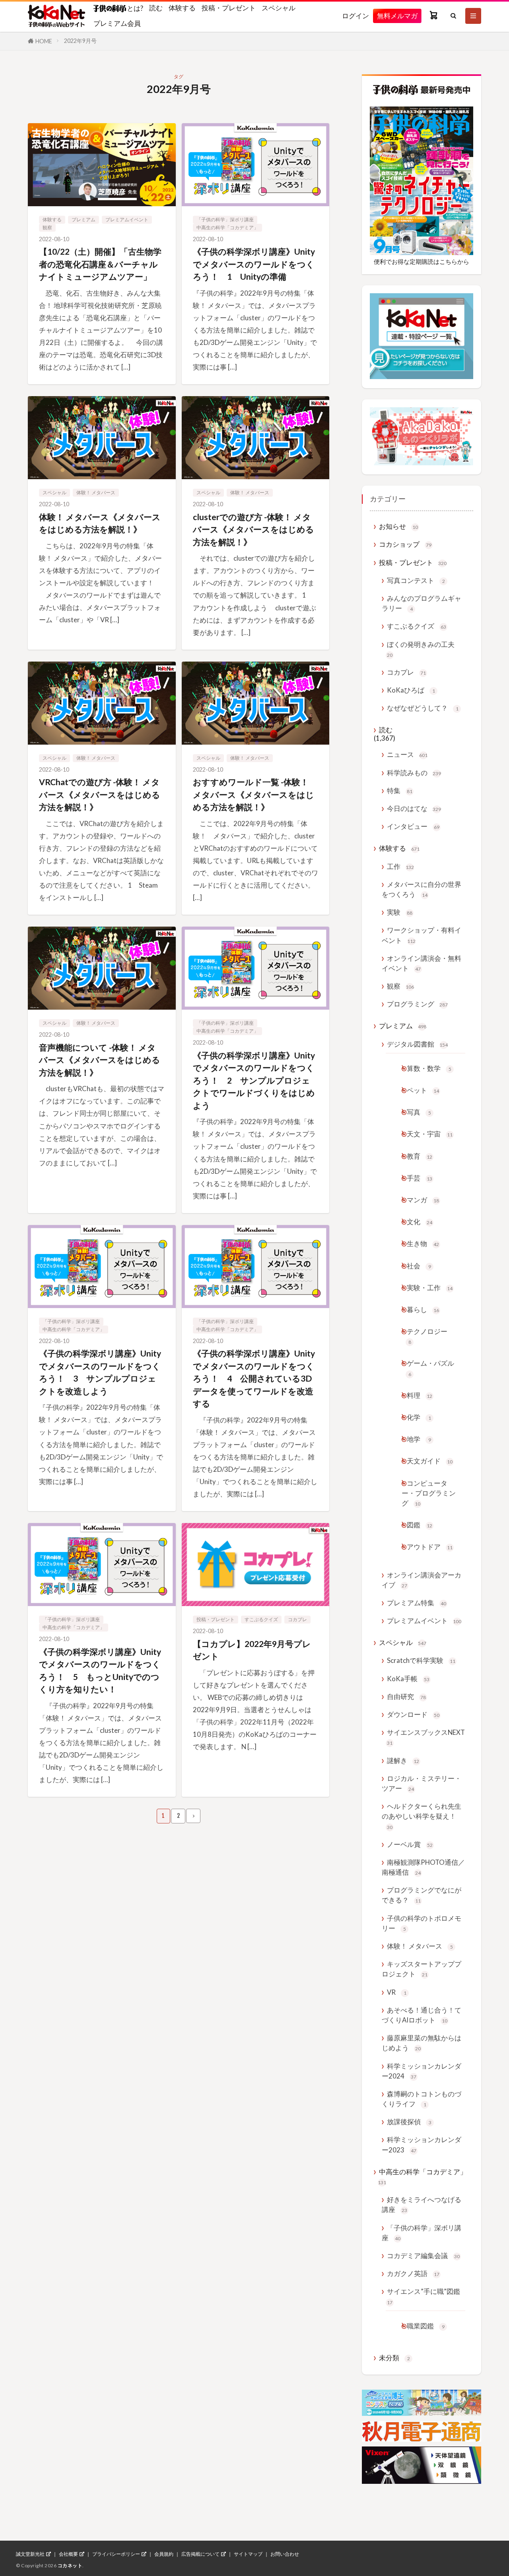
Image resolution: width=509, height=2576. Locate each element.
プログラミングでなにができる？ (422, 1895)
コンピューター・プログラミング (429, 1493)
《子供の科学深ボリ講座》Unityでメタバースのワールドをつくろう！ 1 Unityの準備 (254, 264)
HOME (44, 41)
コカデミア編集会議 (423, 2256)
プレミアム (84, 220)
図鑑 (420, 1525)
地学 (419, 1439)
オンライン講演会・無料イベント (422, 963)
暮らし (423, 1309)
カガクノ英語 (413, 2273)
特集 (400, 791)
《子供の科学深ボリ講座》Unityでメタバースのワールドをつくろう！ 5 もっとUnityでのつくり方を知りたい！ (100, 1670)
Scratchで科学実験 (421, 1660)
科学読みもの (414, 773)
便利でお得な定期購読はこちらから (422, 261)
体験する (182, 8)
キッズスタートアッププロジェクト (422, 1969)
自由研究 (406, 1696)
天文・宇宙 (430, 1134)
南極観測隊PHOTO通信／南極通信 (423, 1867)
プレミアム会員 (117, 23)
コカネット (70, 2565)
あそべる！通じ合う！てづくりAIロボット (422, 2015)
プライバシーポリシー (116, 2554)
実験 (400, 912)
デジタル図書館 (417, 1044)
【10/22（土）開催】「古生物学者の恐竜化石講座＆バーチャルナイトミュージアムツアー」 (100, 264)
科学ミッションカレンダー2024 (422, 2071)
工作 (400, 866)
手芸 (420, 1178)
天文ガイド (430, 1461)
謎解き (403, 1760)
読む (156, 8)
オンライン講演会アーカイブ (422, 1580)
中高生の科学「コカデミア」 (227, 227)
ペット (423, 1090)
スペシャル (279, 8)
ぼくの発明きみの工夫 (421, 649)
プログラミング (417, 1004)
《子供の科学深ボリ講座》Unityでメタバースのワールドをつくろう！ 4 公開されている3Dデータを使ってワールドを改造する (254, 1378)
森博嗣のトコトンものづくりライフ (422, 2099)
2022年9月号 (80, 41)
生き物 (423, 1243)
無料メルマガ (397, 16)
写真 (419, 1112)
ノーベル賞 (410, 1844)
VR (397, 1992)
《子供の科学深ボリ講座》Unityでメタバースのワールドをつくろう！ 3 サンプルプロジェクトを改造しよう (100, 1372)
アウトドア (430, 1547)
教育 (420, 1156)
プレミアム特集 (417, 1603)
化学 (419, 1417)
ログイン (356, 16)
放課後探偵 (409, 2122)
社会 (419, 1266)
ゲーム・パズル (430, 1368)
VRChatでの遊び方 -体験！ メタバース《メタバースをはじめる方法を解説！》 (100, 794)
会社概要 (68, 2554)
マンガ (423, 1200)
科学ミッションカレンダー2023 (422, 2144)
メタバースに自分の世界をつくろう (422, 889)
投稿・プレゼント (229, 8)
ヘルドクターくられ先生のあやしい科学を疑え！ (422, 1816)
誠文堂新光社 (30, 2554)
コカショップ (405, 544)
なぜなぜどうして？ (423, 708)
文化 (420, 1222)
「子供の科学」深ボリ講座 (225, 220)
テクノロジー (427, 1336)
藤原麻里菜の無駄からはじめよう (422, 2043)
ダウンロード (413, 1714)
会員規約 (164, 2554)
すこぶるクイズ (261, 1619)
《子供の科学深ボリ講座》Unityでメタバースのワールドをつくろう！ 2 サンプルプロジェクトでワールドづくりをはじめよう (254, 1080)
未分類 (394, 2358)
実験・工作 (430, 1288)
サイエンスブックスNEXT (426, 1737)
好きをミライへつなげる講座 (422, 2204)
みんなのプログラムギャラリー (422, 603)
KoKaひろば (411, 690)
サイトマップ (248, 2554)
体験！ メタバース (96, 493)
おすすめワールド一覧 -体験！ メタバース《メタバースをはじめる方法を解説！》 (254, 794)
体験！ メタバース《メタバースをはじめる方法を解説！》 (100, 523)
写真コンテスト (416, 580)
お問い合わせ (285, 2554)
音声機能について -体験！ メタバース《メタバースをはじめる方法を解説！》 (100, 1060)
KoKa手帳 (408, 1679)
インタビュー (413, 826)
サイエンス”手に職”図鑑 (424, 2296)
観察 (47, 227)
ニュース (407, 754)
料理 (420, 1395)
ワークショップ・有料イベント (422, 935)
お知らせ (398, 526)
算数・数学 (429, 1068)
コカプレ (297, 1619)
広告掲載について (200, 2554)
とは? (135, 8)
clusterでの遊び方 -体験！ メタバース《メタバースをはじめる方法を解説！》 (254, 529)
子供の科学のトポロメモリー (422, 1923)
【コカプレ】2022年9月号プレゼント (252, 1650)
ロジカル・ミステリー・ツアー (422, 1783)
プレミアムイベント (127, 220)
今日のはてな (414, 808)
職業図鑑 (426, 2326)
